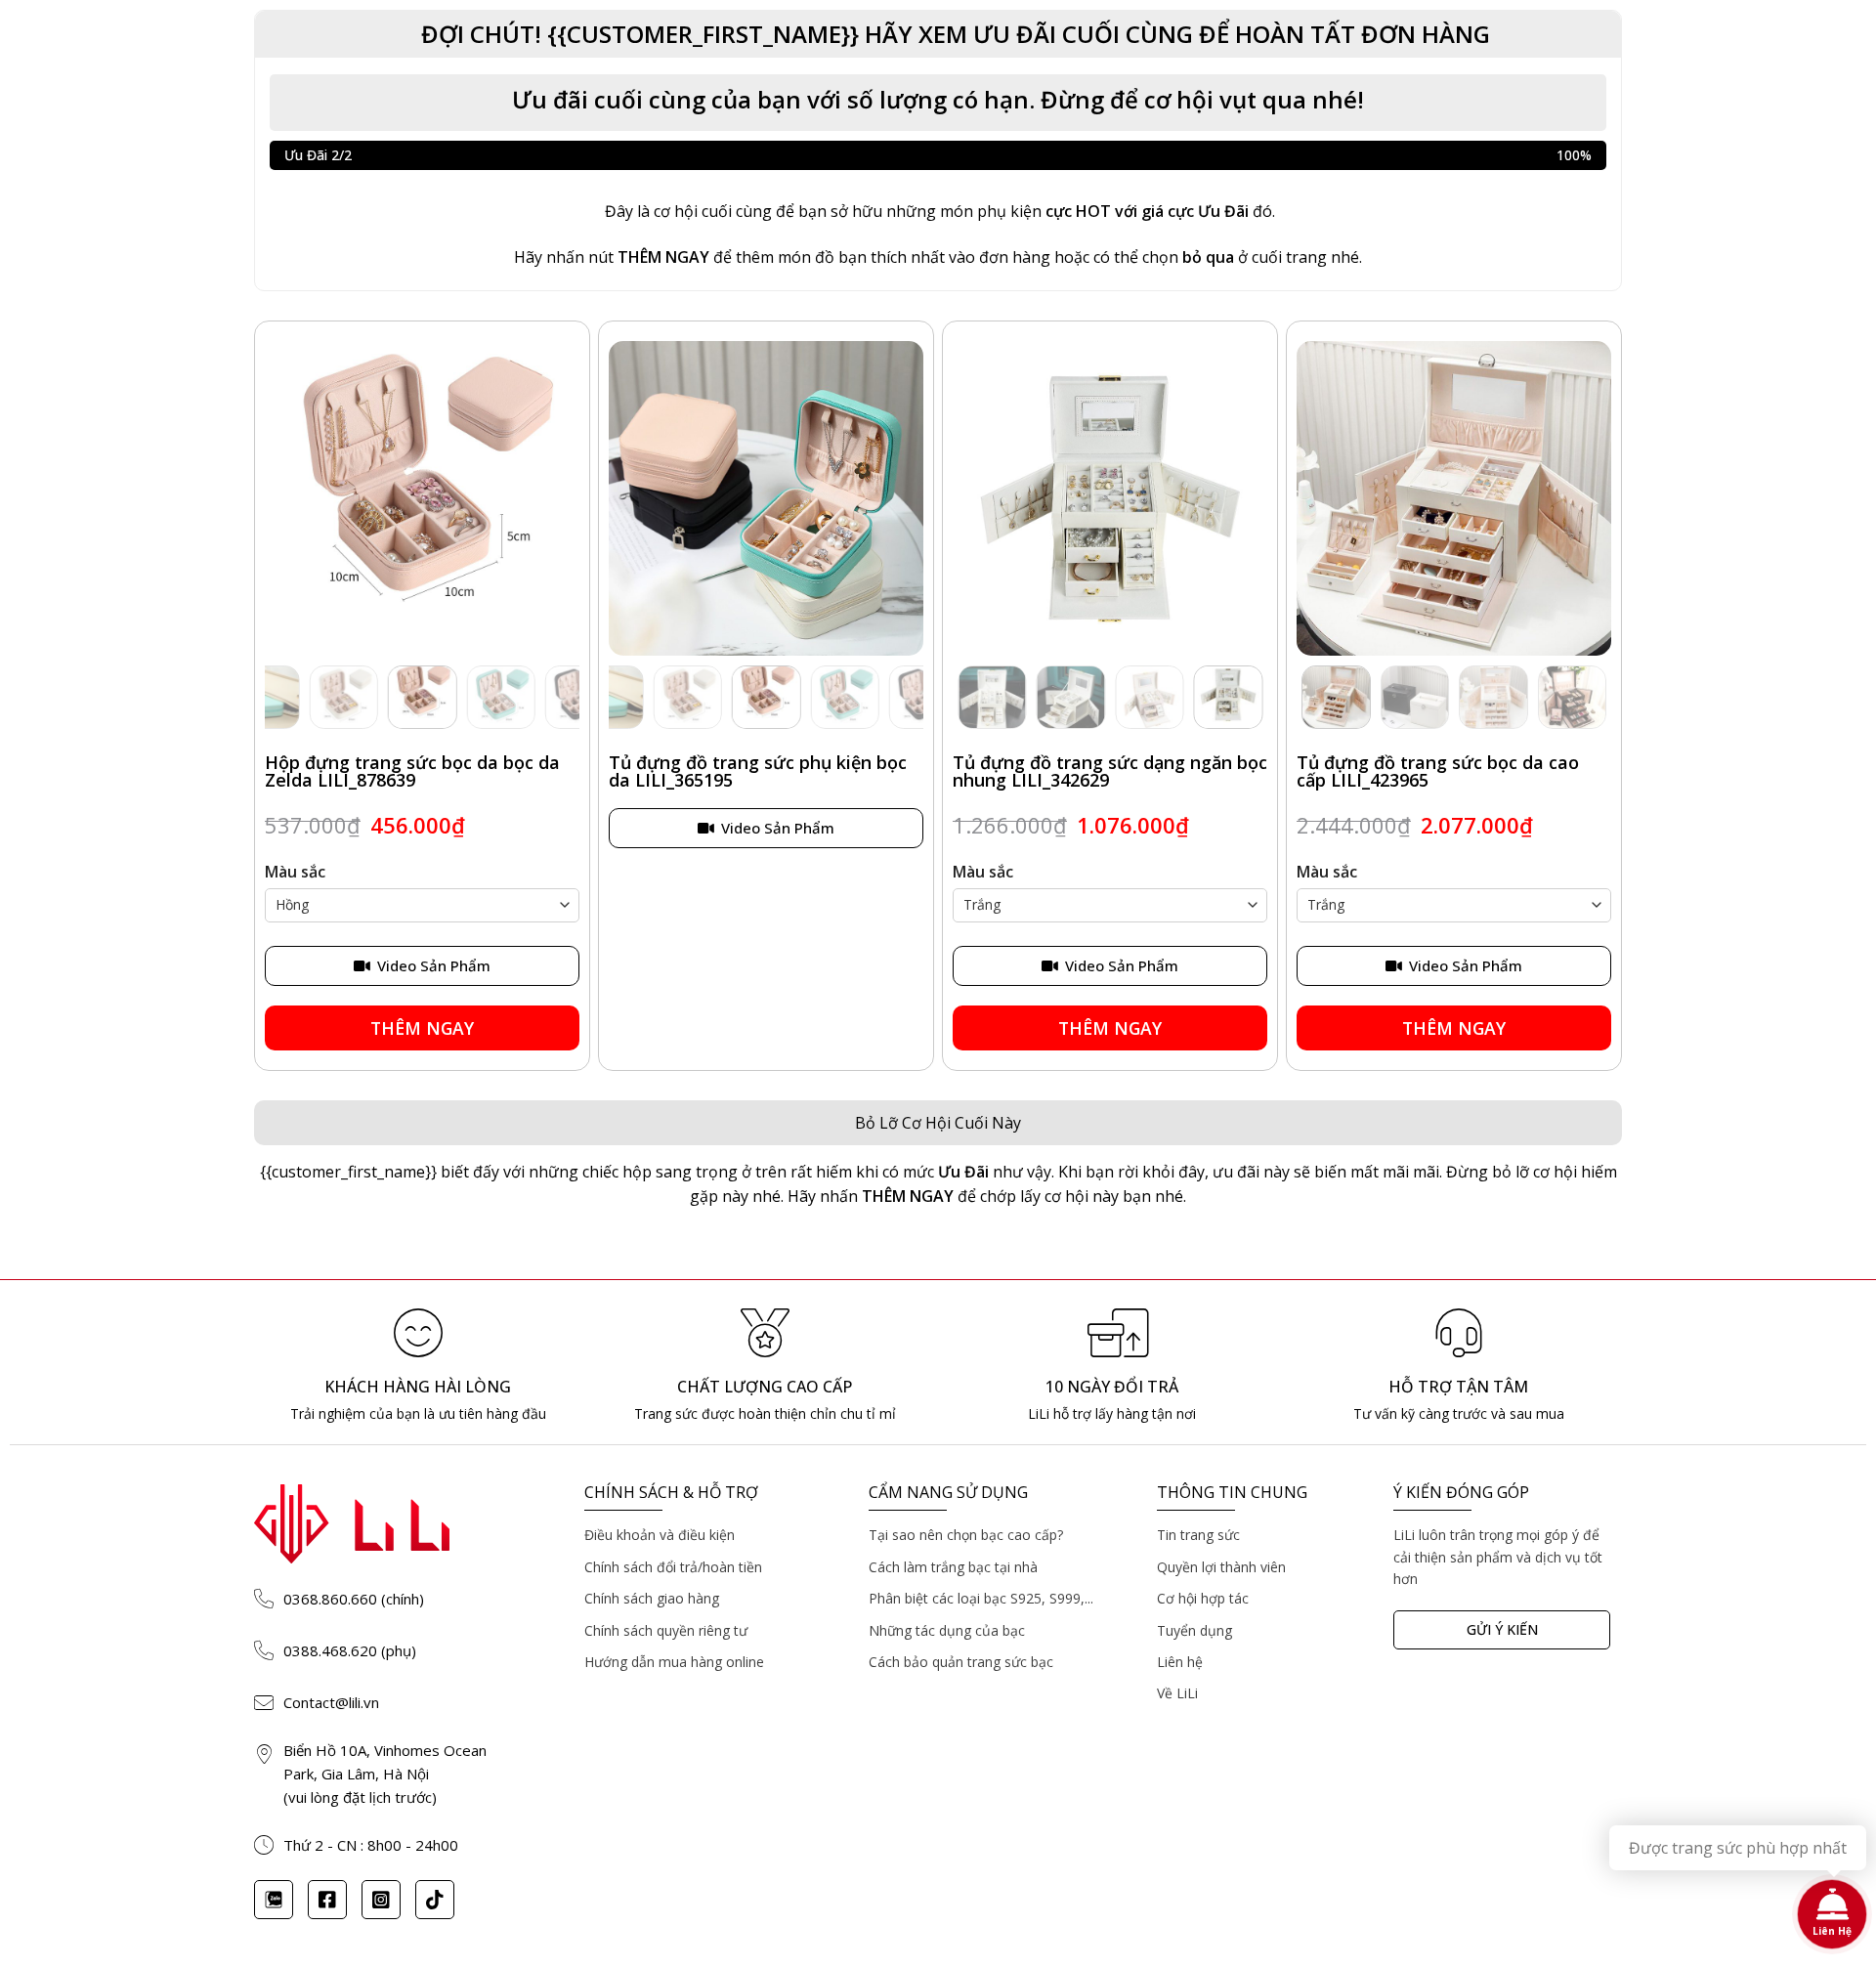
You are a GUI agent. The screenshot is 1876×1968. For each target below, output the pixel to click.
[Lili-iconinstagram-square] (381, 1900)
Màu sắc (295, 872)
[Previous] (288, 500)
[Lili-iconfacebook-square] (327, 1900)
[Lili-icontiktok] (435, 1900)
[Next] (556, 500)
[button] (938, 34)
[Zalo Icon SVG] (274, 1900)
